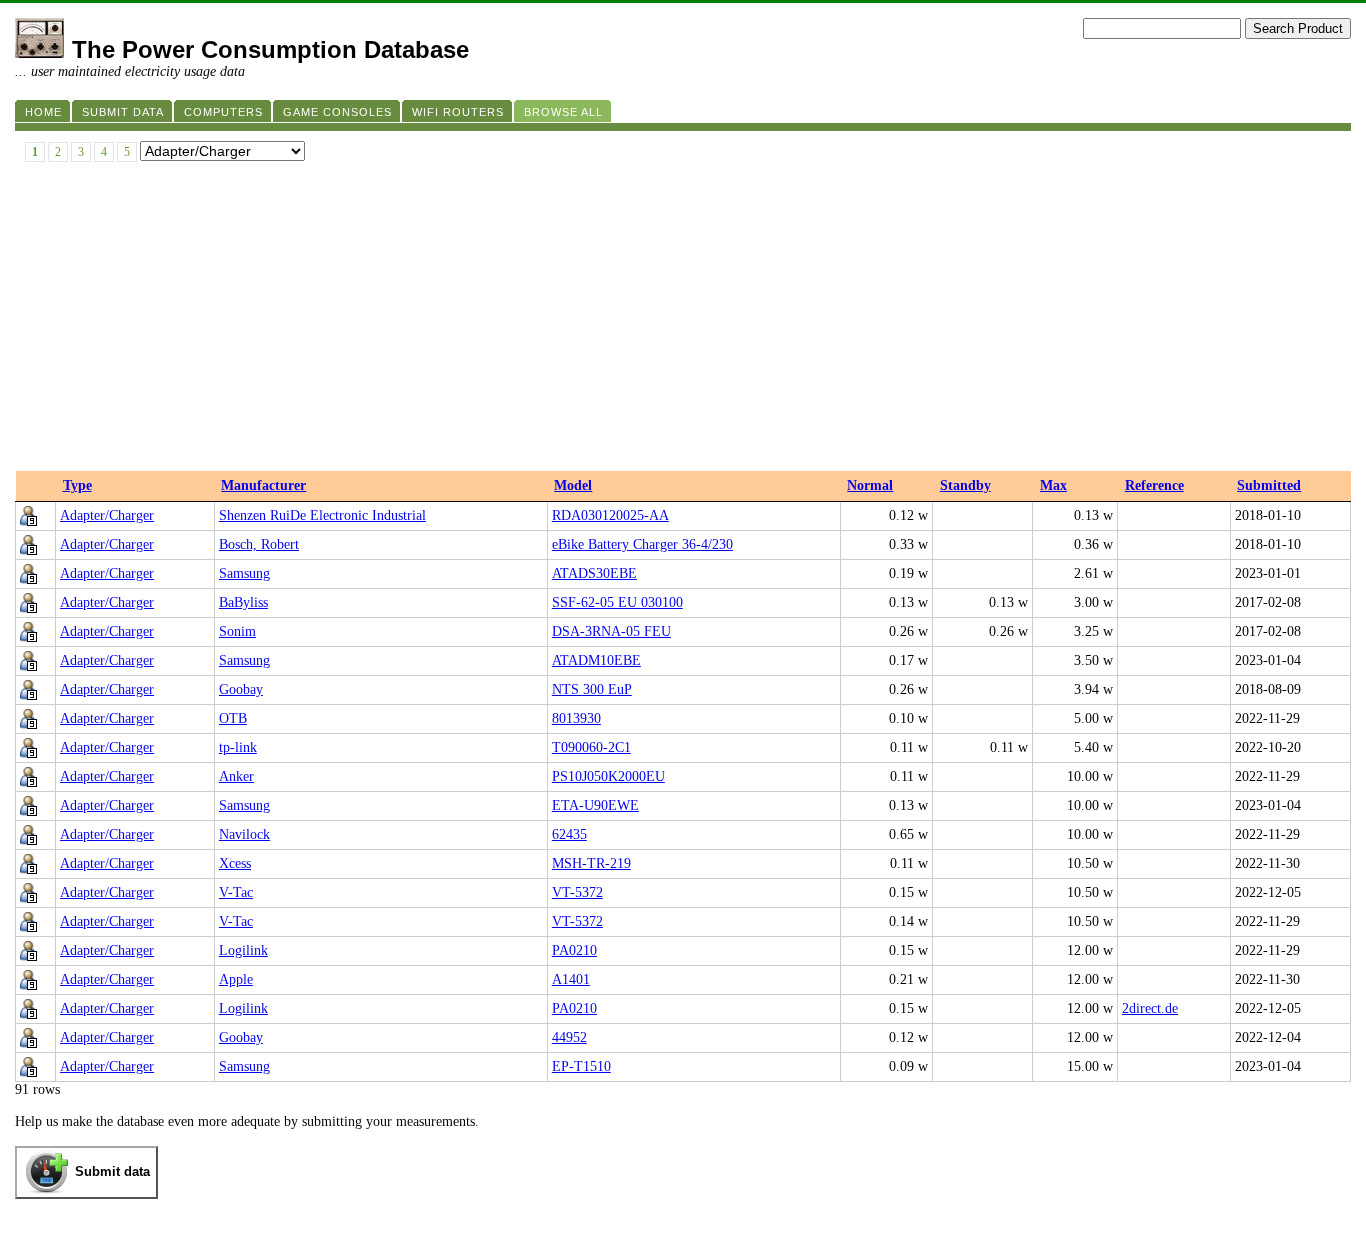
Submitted (1269, 485)
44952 (569, 1037)
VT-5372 (577, 892)
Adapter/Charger (107, 515)
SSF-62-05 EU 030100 (617, 602)
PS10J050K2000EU (608, 776)
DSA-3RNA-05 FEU (611, 631)
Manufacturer (263, 485)
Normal (870, 485)
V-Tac (236, 892)
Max (1053, 485)
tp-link (238, 747)
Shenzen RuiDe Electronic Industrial (322, 515)
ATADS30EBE (594, 573)
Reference (1154, 485)
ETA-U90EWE (595, 805)
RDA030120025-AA (610, 515)
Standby (965, 485)
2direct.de (1150, 1008)
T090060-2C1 (591, 747)
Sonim (237, 631)
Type (77, 485)
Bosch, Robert (259, 544)
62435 (569, 834)
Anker (236, 776)
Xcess (235, 863)
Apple (236, 979)
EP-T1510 (581, 1066)
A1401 (571, 979)
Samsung (244, 573)
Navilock (244, 834)
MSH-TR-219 (591, 863)
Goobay (241, 689)
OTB (233, 718)
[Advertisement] (683, 321)
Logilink (243, 950)
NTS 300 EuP (592, 689)
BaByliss (243, 602)
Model (573, 485)
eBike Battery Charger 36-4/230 (642, 544)
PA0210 (574, 950)
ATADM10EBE (596, 660)
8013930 (576, 718)
